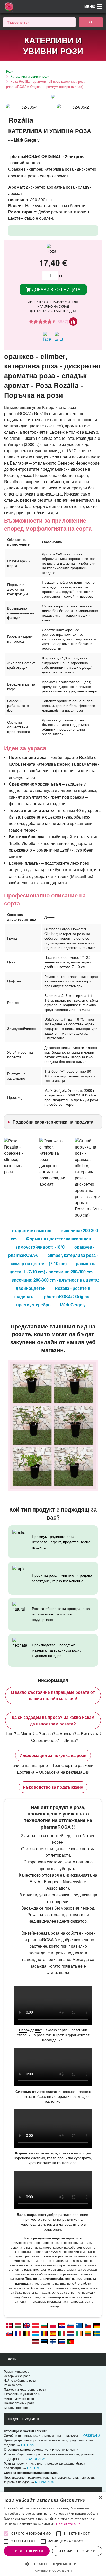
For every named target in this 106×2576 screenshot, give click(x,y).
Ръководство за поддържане (53, 1787)
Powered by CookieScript (53, 2570)
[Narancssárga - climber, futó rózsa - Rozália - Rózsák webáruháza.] (18, 2325)
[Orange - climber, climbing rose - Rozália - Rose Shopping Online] (27, 2325)
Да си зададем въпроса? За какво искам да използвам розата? (53, 1720)
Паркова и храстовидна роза (25, 2389)
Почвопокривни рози (19, 2403)
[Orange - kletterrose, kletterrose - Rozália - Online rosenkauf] (36, 2325)
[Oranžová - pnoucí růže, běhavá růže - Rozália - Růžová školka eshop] (88, 2325)
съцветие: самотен (32, 1230)
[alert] (53, 2534)
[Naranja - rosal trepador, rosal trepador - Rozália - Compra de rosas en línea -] (53, 2333)
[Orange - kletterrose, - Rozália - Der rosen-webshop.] (97, 2325)
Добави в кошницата (56, 289)
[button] (53, 2564)
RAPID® (33, 2468)
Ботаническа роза (17, 2408)
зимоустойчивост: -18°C (40, 1247)
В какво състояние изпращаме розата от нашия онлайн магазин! (53, 1695)
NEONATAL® (44, 2482)
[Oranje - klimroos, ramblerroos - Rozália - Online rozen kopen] (70, 2333)
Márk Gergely (73, 1305)
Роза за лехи (13, 2385)
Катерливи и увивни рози (30, 76)
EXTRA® (27, 2445)
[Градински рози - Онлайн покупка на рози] (91, 22)
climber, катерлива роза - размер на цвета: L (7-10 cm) (54, 1259)
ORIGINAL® (92, 2435)
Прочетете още (68, 2524)
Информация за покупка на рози (53, 1755)
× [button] (100, 2498)
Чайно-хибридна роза (20, 2380)
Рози (10, 71)
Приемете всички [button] (27, 2551)
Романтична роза (17, 2371)
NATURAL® (36, 2459)
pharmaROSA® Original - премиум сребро (54, 1301)
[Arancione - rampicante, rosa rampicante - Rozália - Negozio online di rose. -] (62, 2333)
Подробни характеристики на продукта (53, 1122)
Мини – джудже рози (19, 2399)
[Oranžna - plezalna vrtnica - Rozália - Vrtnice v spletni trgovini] (70, 2325)
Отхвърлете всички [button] (77, 2551)
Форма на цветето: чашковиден (59, 1239)
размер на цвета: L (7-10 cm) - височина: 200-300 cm (53, 1268)
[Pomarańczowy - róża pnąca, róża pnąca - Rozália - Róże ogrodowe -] (53, 2325)
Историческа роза (17, 2376)
